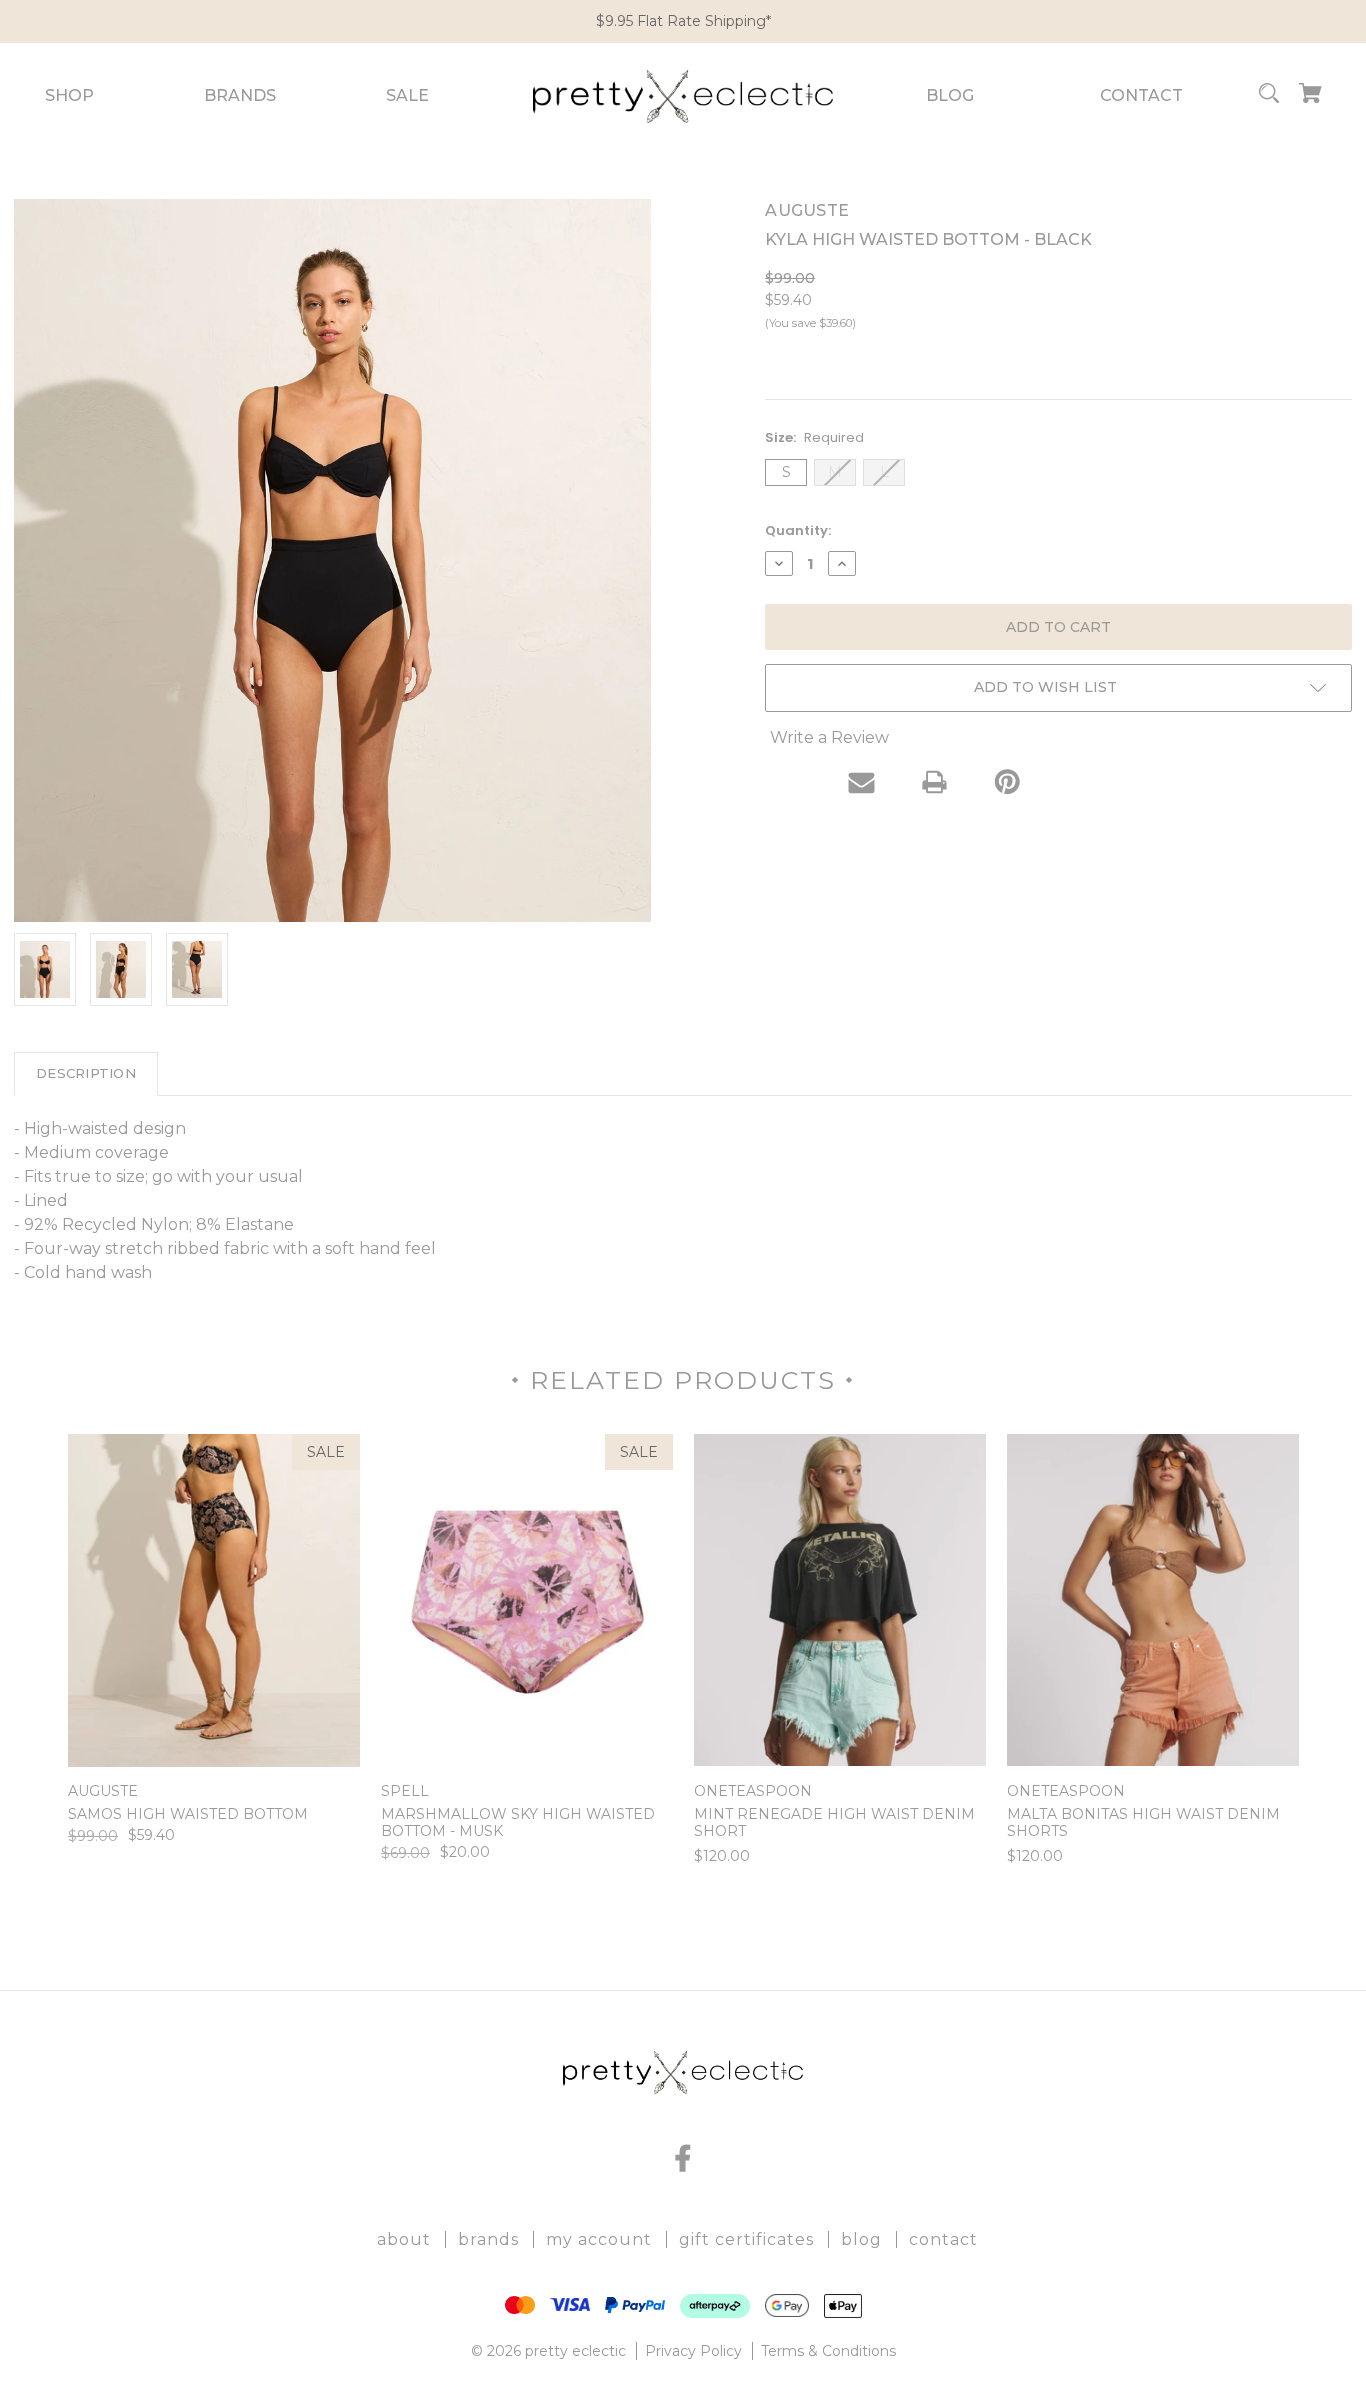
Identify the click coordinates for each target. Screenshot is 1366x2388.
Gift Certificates (746, 2239)
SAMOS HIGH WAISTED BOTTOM (188, 1814)
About (404, 2239)
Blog (950, 95)
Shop (69, 95)
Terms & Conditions (828, 2351)
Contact (1141, 95)
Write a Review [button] (829, 737)
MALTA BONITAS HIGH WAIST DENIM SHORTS (1143, 1823)
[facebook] (683, 2158)
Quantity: (798, 530)
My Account (599, 2239)
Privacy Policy (693, 2351)
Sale (407, 95)
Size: (814, 437)
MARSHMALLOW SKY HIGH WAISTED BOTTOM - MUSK (518, 1823)
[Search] (1269, 96)
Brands (240, 95)
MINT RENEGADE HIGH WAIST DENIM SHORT (834, 1823)
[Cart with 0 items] (1310, 96)
